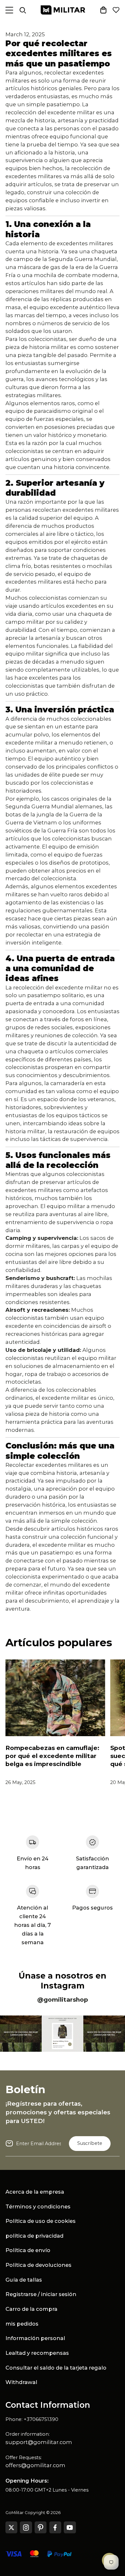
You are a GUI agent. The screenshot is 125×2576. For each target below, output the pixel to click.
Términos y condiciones (38, 2206)
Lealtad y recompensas (37, 2353)
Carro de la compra (31, 2309)
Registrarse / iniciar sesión (41, 2294)
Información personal (35, 2338)
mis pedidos (22, 2324)
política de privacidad (34, 2236)
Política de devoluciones (38, 2265)
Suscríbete (90, 2143)
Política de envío (28, 2250)
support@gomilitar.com (39, 2442)
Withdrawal (21, 2382)
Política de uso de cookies (41, 2221)
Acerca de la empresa (35, 2192)
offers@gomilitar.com (35, 2465)
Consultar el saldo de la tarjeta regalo (56, 2368)
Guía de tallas (24, 2280)
